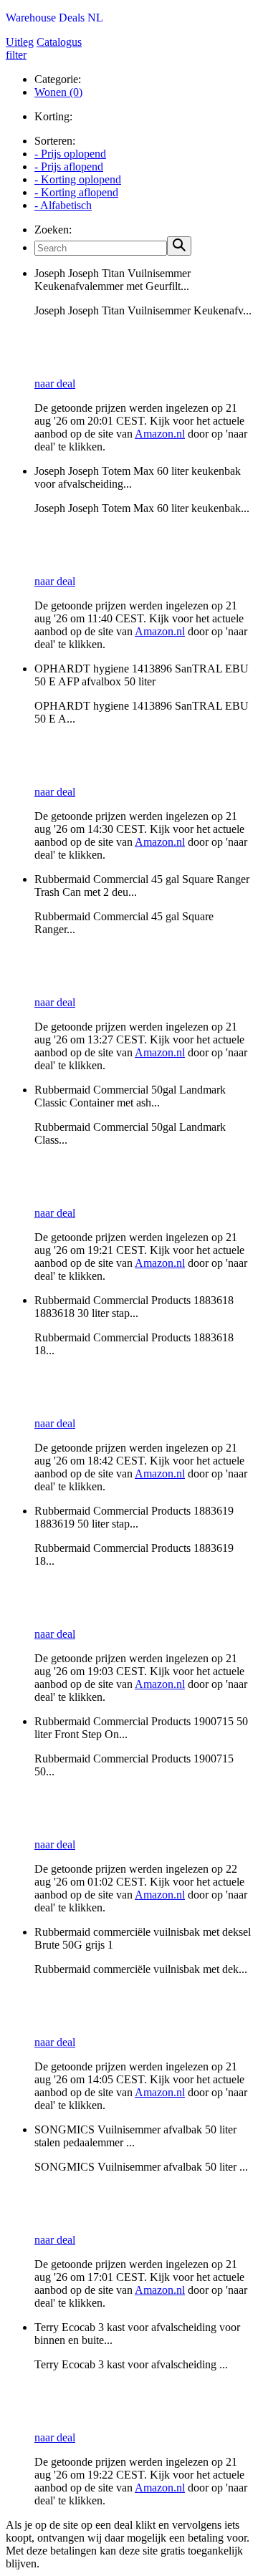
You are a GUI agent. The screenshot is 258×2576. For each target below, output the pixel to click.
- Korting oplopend (78, 179)
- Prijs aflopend (69, 167)
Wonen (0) (58, 92)
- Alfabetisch (63, 205)
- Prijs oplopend (70, 154)
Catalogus (59, 42)
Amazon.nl (160, 434)
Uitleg (20, 42)
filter (16, 55)
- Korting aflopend (76, 192)
